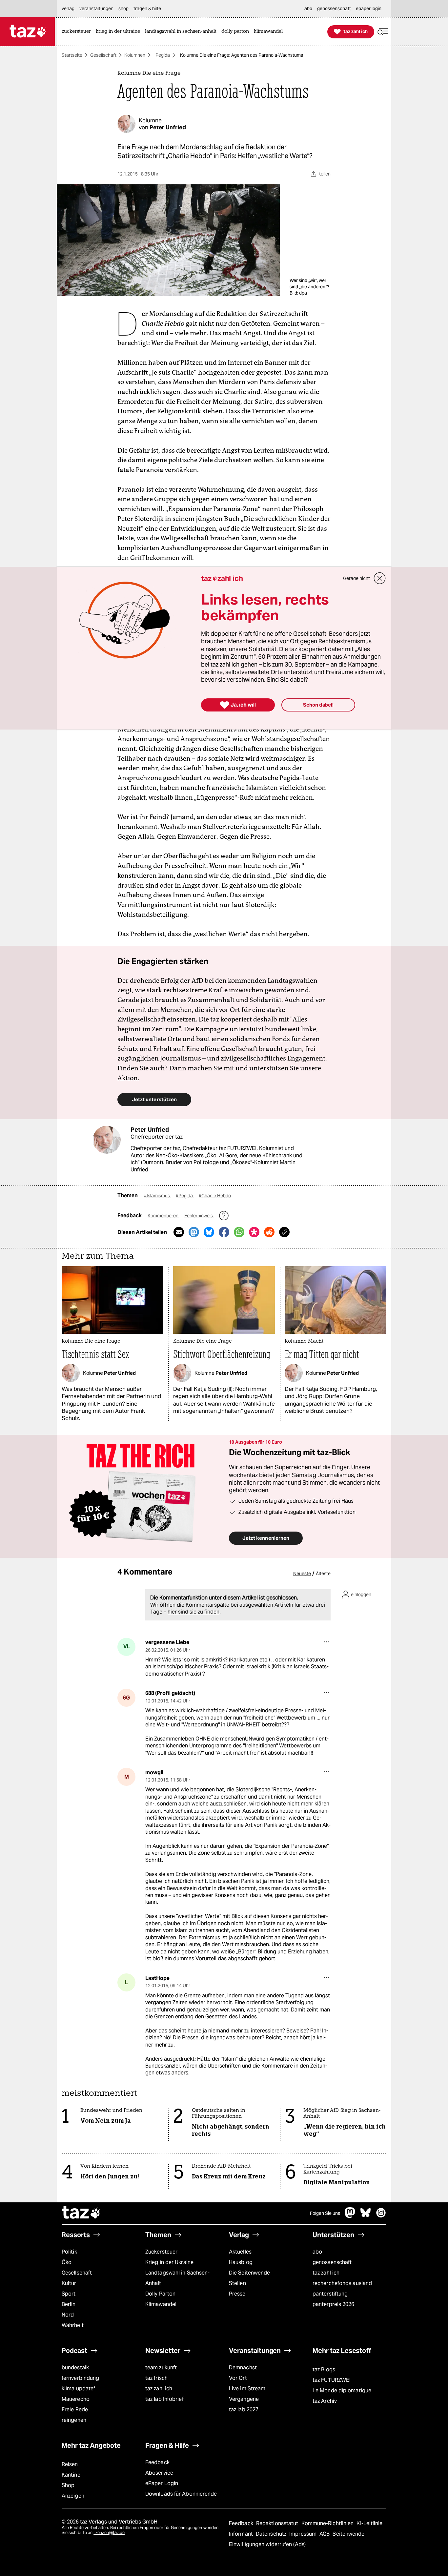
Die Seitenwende (249, 2273)
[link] (78, 32)
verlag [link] (68, 9)
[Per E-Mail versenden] (179, 1232)
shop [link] (123, 9)
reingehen (74, 2420)
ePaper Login (162, 2483)
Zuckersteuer (161, 2252)
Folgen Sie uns (325, 2213)
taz (81, 2213)
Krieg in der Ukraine (169, 2262)
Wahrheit (73, 2325)
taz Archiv (325, 2401)
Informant (242, 2534)
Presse (237, 2294)
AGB (325, 2534)
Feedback (157, 2462)
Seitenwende (348, 2534)
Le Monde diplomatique (342, 2391)
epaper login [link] (369, 9)
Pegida (163, 55)
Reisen (70, 2464)
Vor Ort (238, 2378)
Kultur (69, 2283)
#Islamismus (157, 1196)
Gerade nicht (356, 578)
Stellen (237, 2283)
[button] (383, 32)
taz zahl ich (326, 2273)
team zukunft (161, 2368)
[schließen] (380, 578)
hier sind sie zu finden (193, 1612)
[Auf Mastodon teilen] (194, 1232)
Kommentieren (163, 1216)
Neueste (302, 1574)
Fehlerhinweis (199, 1216)
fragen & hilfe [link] (147, 9)
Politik (69, 2252)
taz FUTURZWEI (332, 2380)
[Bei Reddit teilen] (269, 1232)
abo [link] (308, 9)
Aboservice (159, 2473)
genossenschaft (332, 2262)
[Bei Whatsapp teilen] (239, 1232)
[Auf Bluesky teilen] (209, 1232)
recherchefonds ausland (342, 2283)
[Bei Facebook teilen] (224, 1232)
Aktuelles (240, 2252)
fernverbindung (80, 2378)
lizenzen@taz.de (109, 2533)
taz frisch (156, 2378)
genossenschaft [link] (334, 9)
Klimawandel (161, 2304)
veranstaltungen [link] (96, 9)
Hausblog (241, 2262)
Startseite (72, 55)
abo (317, 2252)
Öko (67, 2262)
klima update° (78, 2389)
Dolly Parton (160, 2294)
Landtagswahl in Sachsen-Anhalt (177, 2278)
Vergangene (244, 2399)
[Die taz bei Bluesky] (366, 2216)
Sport (69, 2294)
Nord (68, 2315)
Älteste (323, 1574)
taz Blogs (324, 2370)
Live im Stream (247, 2389)
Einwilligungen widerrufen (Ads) (267, 2544)
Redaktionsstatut (278, 2523)
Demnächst (243, 2368)
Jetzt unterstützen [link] (154, 1099)
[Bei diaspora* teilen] (254, 1232)
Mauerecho (76, 2399)
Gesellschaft (103, 55)
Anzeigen (73, 2496)
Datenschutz (272, 2534)
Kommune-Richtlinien (328, 2523)
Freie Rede (75, 2410)
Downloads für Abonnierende (181, 2494)
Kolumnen (135, 55)
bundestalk (75, 2368)
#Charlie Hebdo (215, 1196)
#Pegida (185, 1196)
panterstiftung (330, 2294)
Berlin (69, 2304)
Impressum (304, 2534)
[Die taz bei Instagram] (381, 2216)
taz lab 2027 (244, 2410)
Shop (68, 2485)
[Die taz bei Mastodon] (350, 2216)
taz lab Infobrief (164, 2399)
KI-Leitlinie (369, 2523)
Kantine (71, 2475)
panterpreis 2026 (334, 2304)
